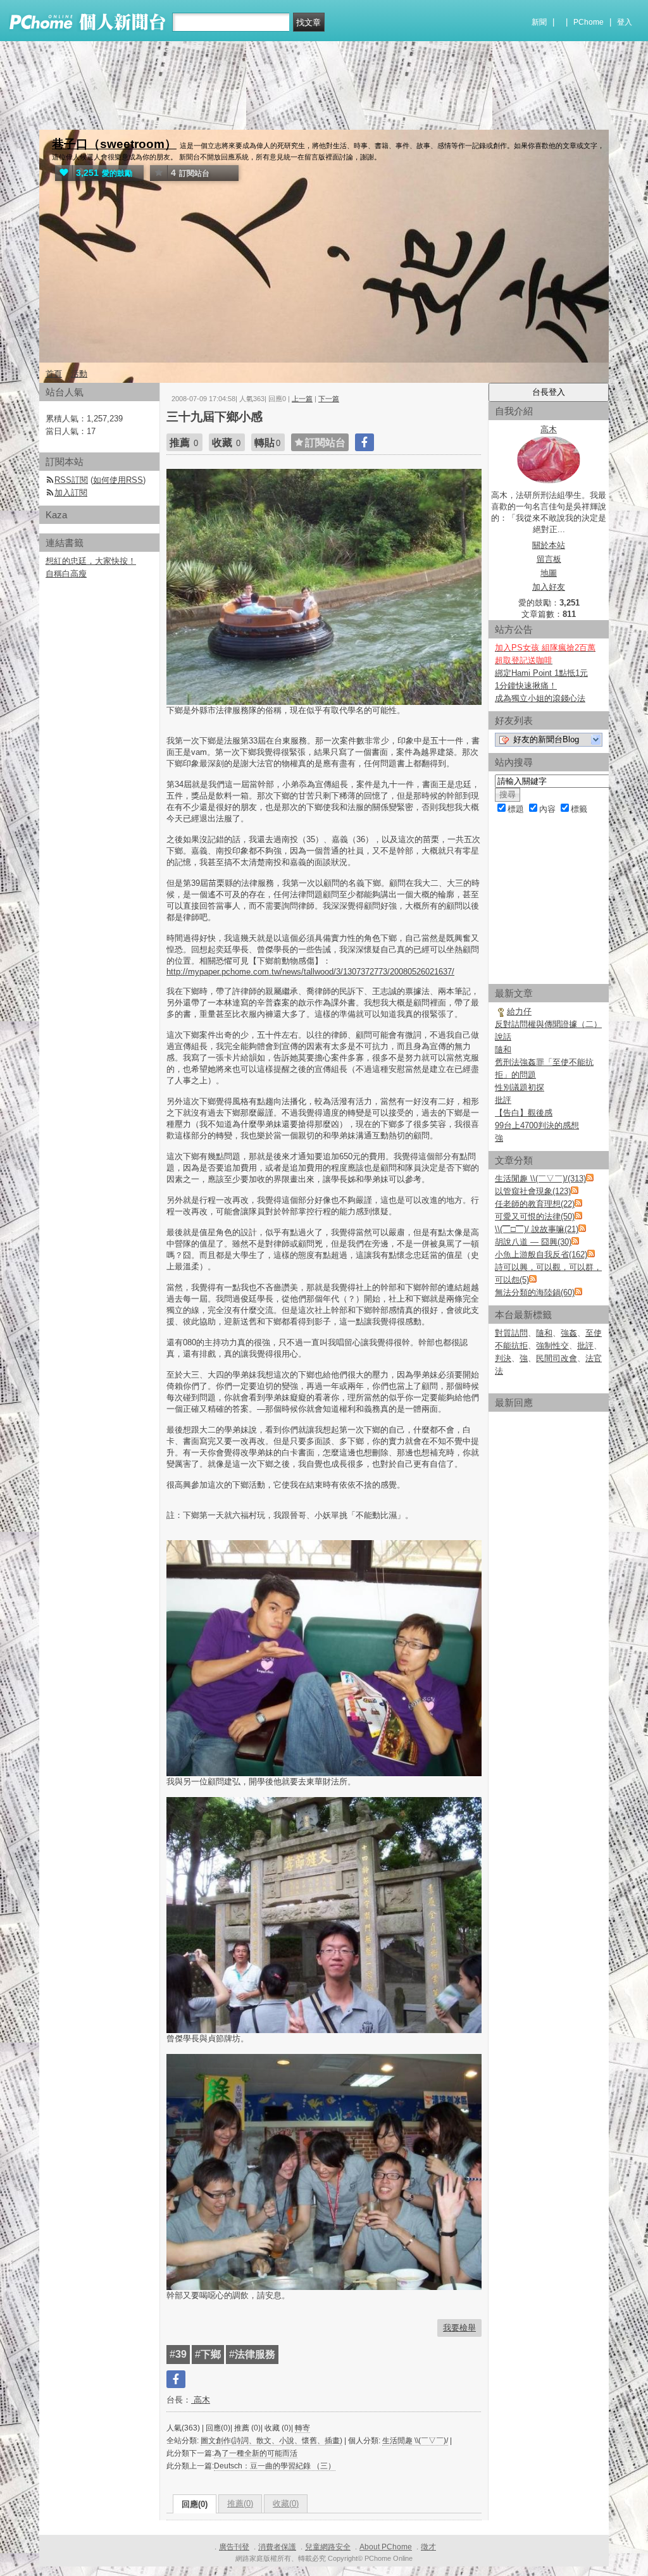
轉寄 (302, 2428)
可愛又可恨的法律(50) (535, 1216)
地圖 (549, 573)
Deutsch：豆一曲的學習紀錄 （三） (275, 2466)
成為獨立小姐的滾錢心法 (540, 698)
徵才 (428, 2547)
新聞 (539, 22)
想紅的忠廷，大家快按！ (91, 561)
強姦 (569, 1333)
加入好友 (549, 587)
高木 (201, 2400)
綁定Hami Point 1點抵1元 (541, 673)
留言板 (549, 559)
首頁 (54, 374)
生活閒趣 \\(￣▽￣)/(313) (540, 1179)
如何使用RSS (118, 480)
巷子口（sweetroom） (114, 144)
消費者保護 (277, 2547)
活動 (79, 374)
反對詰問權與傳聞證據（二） (548, 1024)
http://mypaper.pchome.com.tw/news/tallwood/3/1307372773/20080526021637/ (310, 972)
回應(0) (195, 2504)
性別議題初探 (520, 1087)
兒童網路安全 (328, 2547)
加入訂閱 (71, 493)
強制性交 (552, 1346)
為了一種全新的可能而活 (256, 2453)
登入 (625, 22)
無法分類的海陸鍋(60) (535, 1292)
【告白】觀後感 (524, 1113)
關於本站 (549, 545)
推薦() (240, 2504)
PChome (589, 22)
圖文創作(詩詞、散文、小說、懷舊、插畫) (271, 2441)
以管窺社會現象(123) (533, 1191)
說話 (503, 1037)
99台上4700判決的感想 (537, 1125)
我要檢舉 (459, 2328)
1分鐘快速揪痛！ (526, 686)
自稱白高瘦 (66, 574)
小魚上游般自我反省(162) (541, 1254)
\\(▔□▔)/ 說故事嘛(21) (537, 1229)
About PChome (386, 2547)
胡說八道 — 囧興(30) (533, 1242)
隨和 (503, 1049)
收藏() (286, 2504)
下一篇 (329, 399)
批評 (503, 1100)
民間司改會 (557, 1358)
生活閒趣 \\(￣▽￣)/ (415, 2441)
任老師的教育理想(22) (535, 1204)
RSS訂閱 (71, 480)
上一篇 (302, 399)
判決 (503, 1358)
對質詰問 (511, 1333)
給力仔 (519, 1011)
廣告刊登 (234, 2547)
